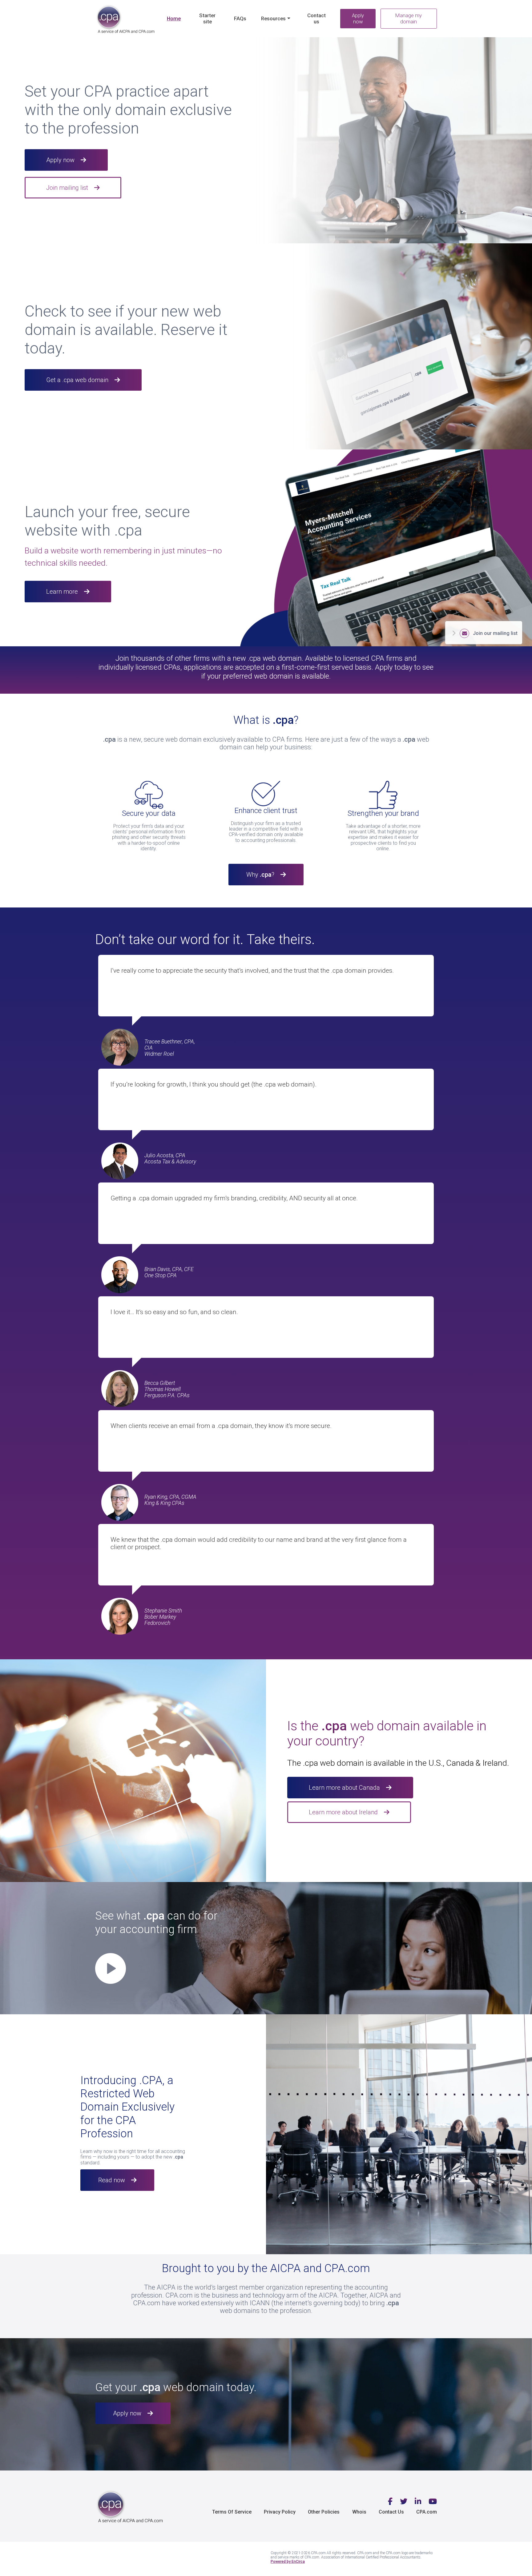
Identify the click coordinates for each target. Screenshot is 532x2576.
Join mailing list (67, 188)
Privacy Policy (280, 2512)
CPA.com (427, 2512)
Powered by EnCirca (288, 2562)
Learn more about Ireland (343, 1812)
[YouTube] (433, 2502)
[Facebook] (390, 2502)
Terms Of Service (232, 2512)
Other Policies (324, 2512)
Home (174, 18)
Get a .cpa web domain (77, 380)
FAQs (240, 18)
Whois (359, 2512)
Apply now (358, 18)
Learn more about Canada (344, 1788)
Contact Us (391, 2512)
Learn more (62, 592)
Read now (112, 2180)
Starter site (207, 18)
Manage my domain (409, 18)
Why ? (260, 875)
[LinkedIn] (418, 2502)
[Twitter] (404, 2502)
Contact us (316, 18)
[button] (206, 1966)
